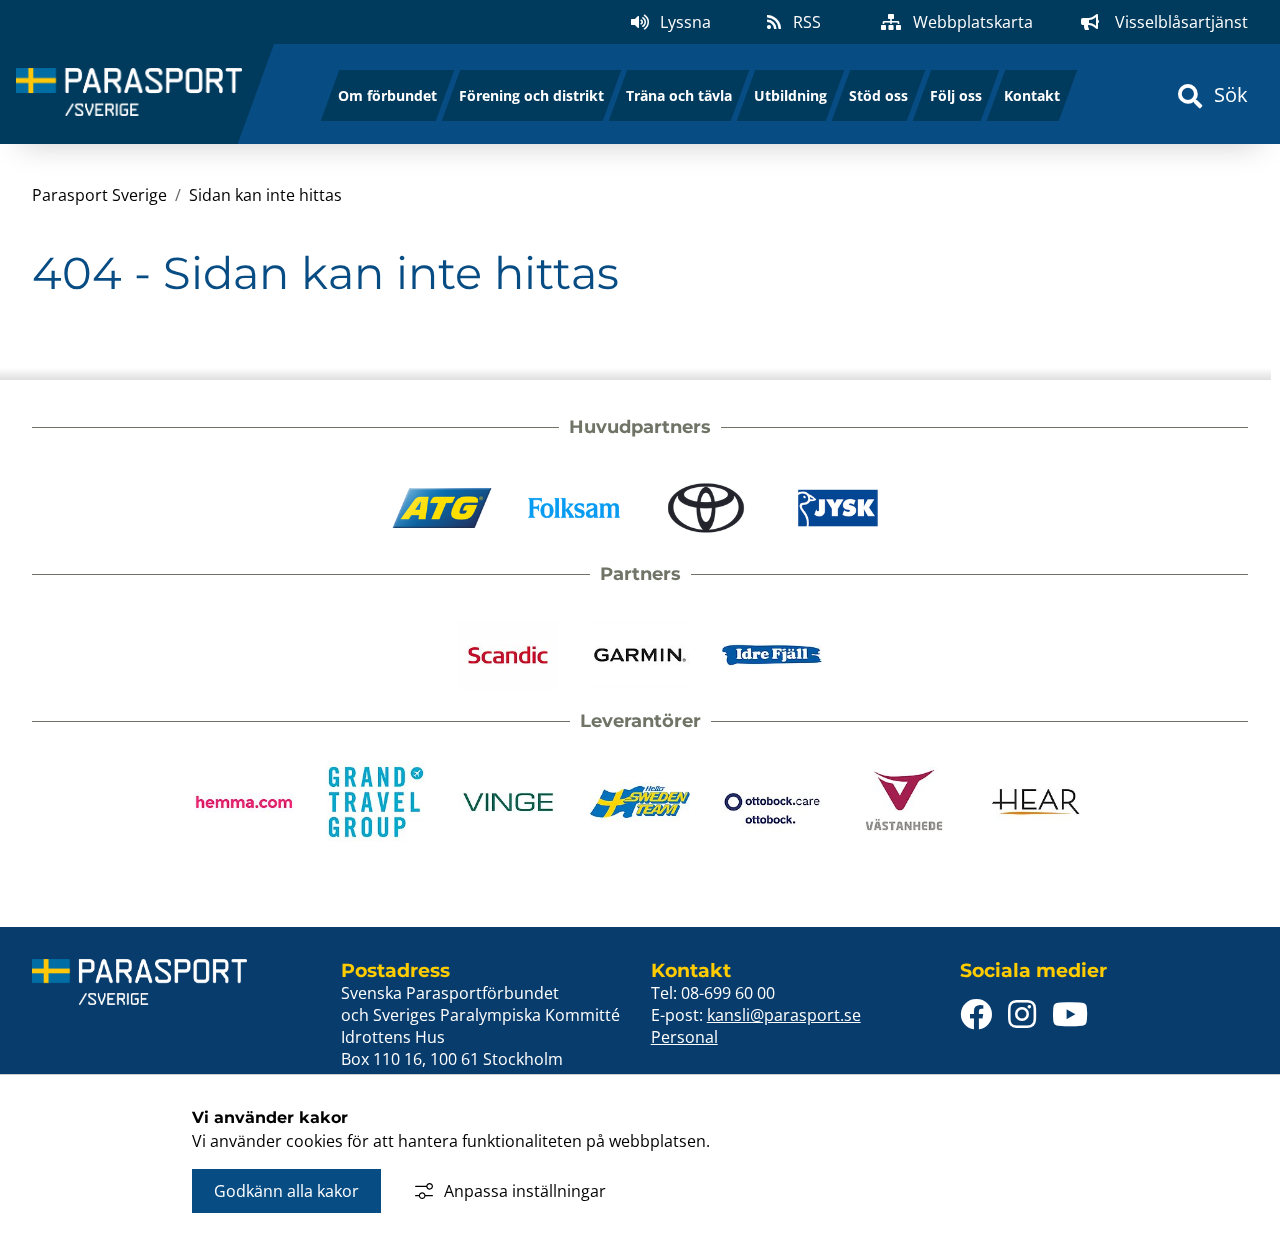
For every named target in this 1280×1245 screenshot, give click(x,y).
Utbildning (790, 95)
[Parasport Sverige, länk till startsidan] (129, 94)
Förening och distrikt (531, 95)
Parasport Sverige (99, 195)
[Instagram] (1022, 1014)
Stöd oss (878, 95)
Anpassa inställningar (525, 1191)
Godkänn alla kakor (286, 1191)
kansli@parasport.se (784, 1015)
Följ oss (956, 95)
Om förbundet (387, 95)
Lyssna (685, 22)
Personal (684, 1037)
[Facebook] (976, 1014)
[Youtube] (1070, 1014)
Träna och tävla (679, 95)
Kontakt (1032, 95)
